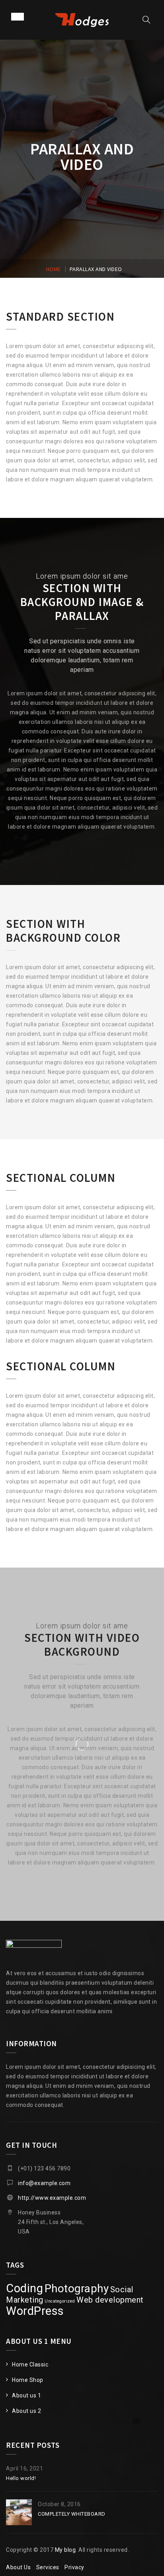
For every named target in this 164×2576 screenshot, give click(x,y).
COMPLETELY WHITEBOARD (72, 2514)
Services (48, 2567)
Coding (24, 2288)
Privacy (74, 2567)
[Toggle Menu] (18, 16)
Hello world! (21, 2478)
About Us (18, 2567)
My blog (65, 2550)
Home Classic (30, 2364)
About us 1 (26, 2395)
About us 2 (26, 2411)
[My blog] (82, 20)
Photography (77, 2288)
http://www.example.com (52, 2198)
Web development (110, 2300)
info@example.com (44, 2183)
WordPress (35, 2311)
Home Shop (28, 2380)
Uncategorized (60, 2301)
